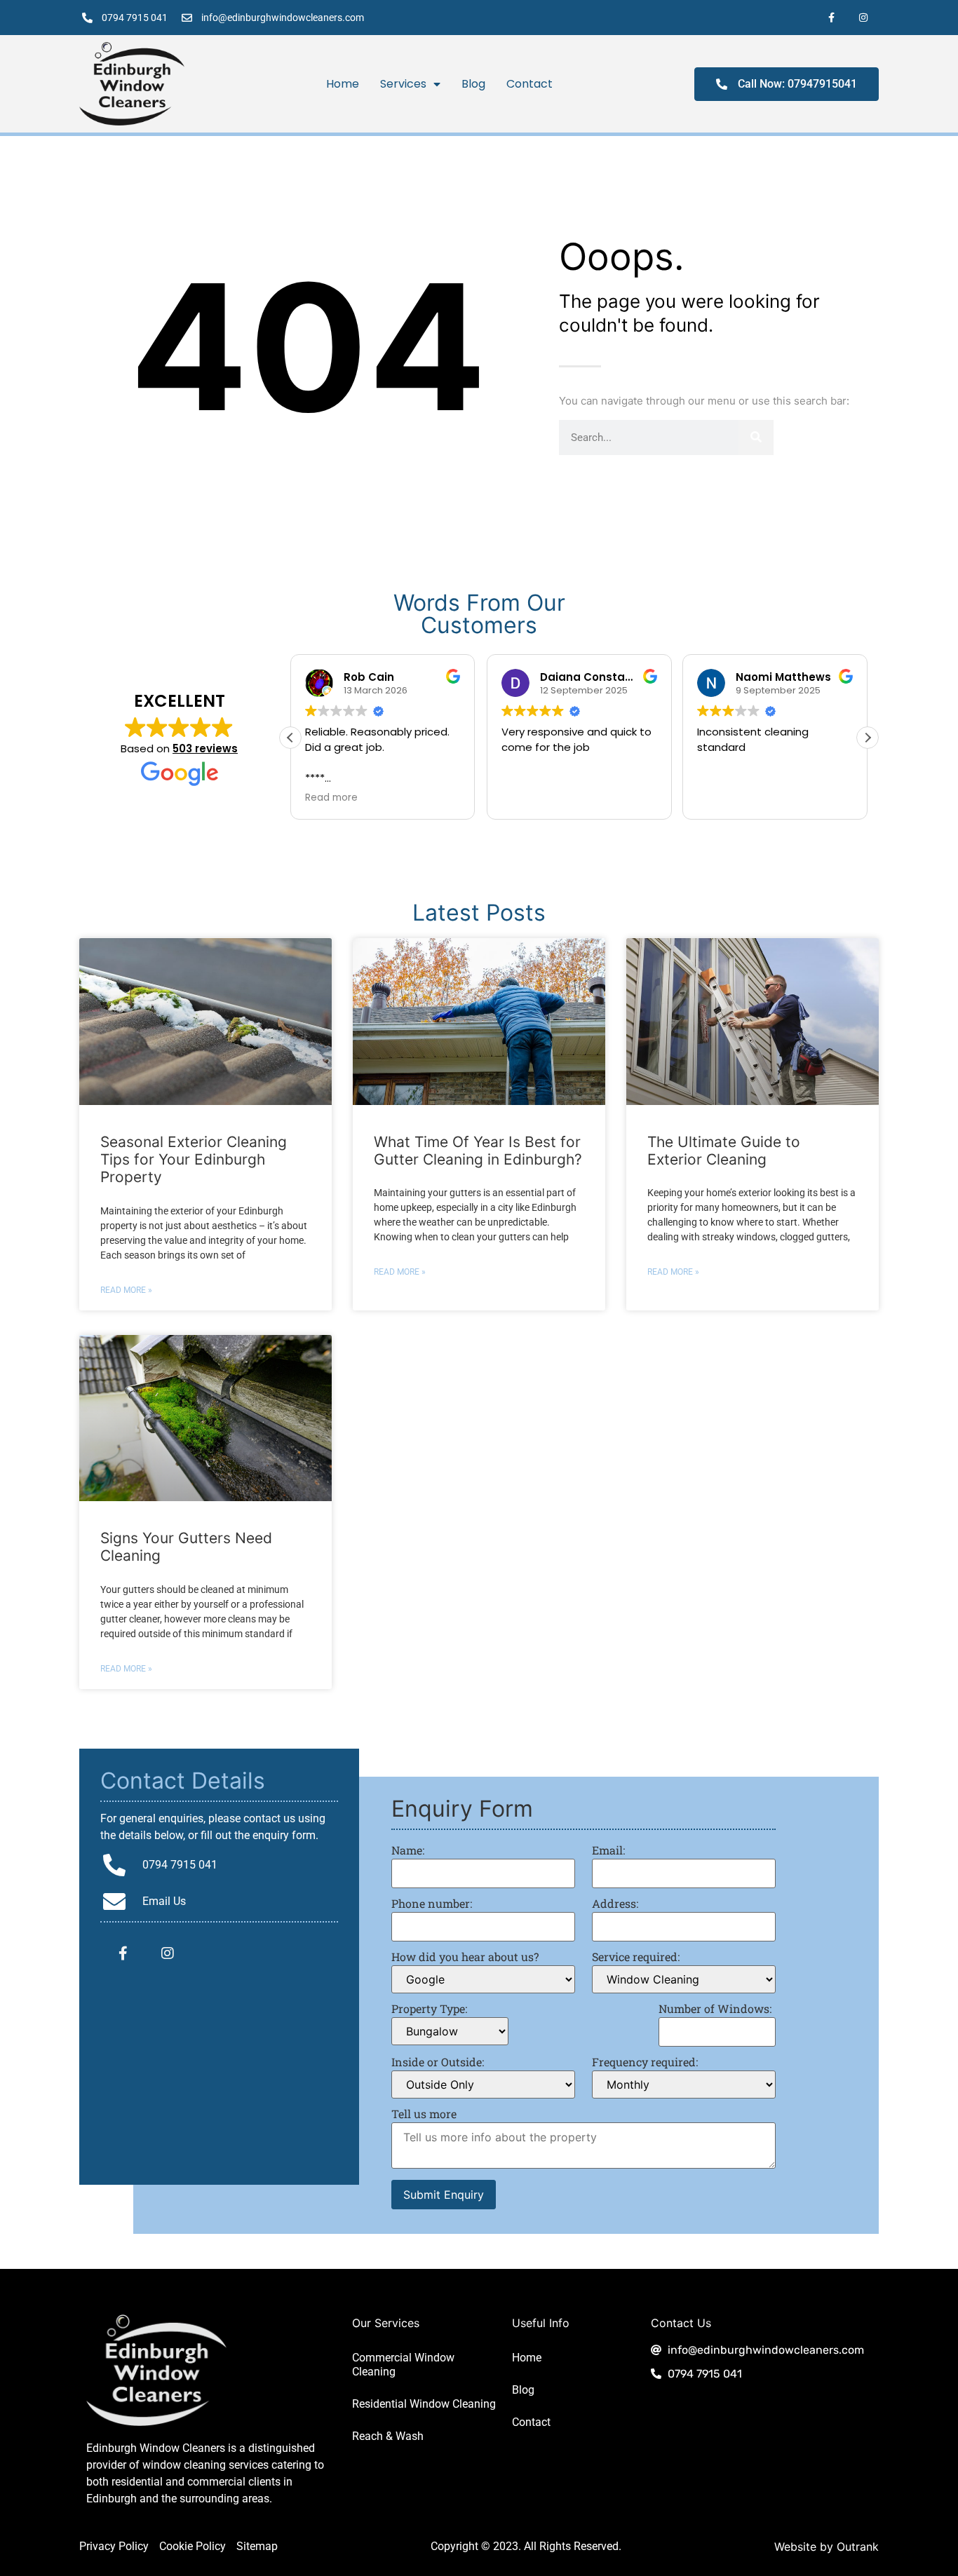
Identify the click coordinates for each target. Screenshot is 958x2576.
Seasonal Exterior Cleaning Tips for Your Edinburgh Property (194, 1159)
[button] (868, 738)
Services (403, 84)
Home (343, 84)
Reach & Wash (388, 2436)
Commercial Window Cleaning (403, 2365)
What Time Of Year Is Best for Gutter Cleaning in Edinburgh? (478, 1151)
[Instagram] (863, 18)
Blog (473, 84)
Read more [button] (331, 798)
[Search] (756, 438)
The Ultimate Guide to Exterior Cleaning (724, 1151)
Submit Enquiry (444, 2195)
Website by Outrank (827, 2547)
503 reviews (205, 748)
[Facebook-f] (831, 18)
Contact (529, 84)
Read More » (126, 1290)
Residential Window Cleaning (424, 2404)
